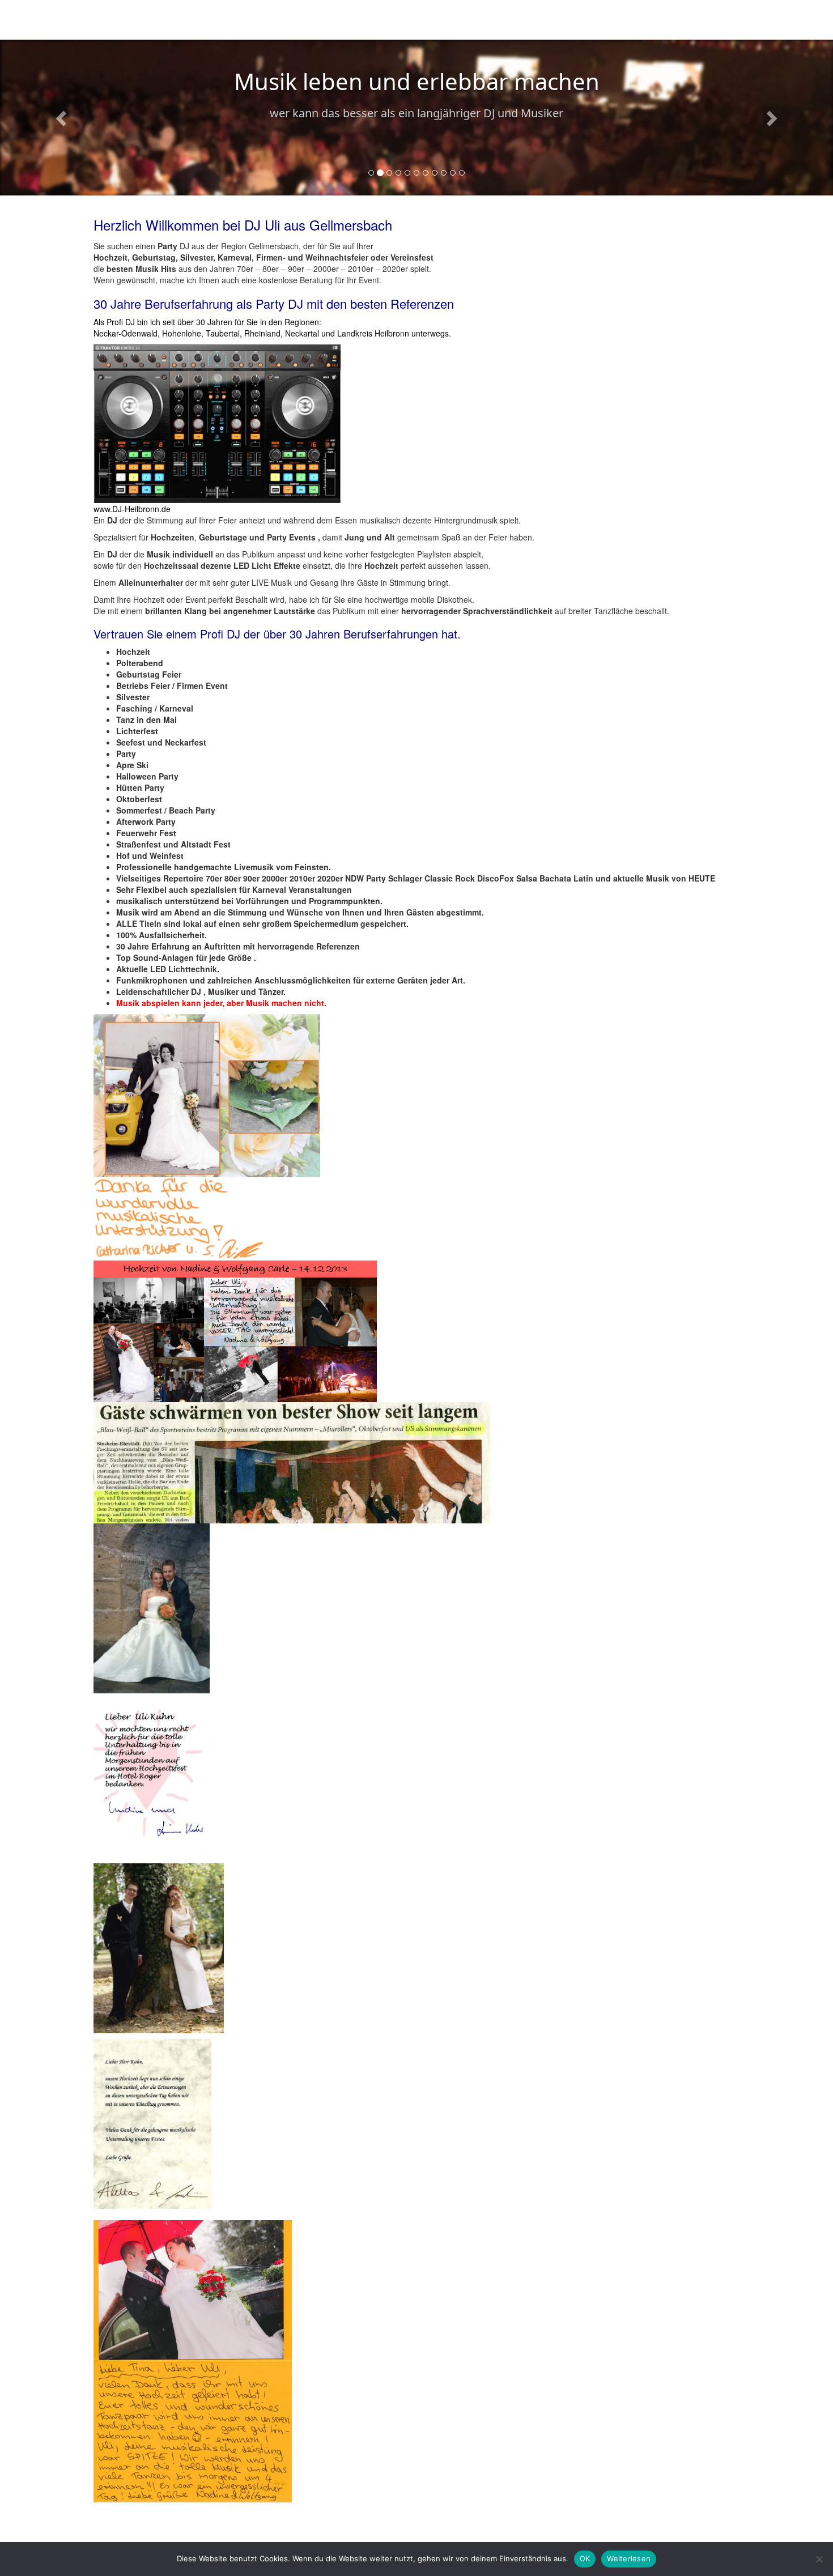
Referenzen (500, 20)
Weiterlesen (629, 2558)
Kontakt (397, 20)
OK (585, 2558)
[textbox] (416, 827)
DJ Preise (445, 20)
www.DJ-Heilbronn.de (132, 509)
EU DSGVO (558, 20)
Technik (353, 20)
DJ (231, 20)
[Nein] (819, 2559)
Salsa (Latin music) (288, 20)
